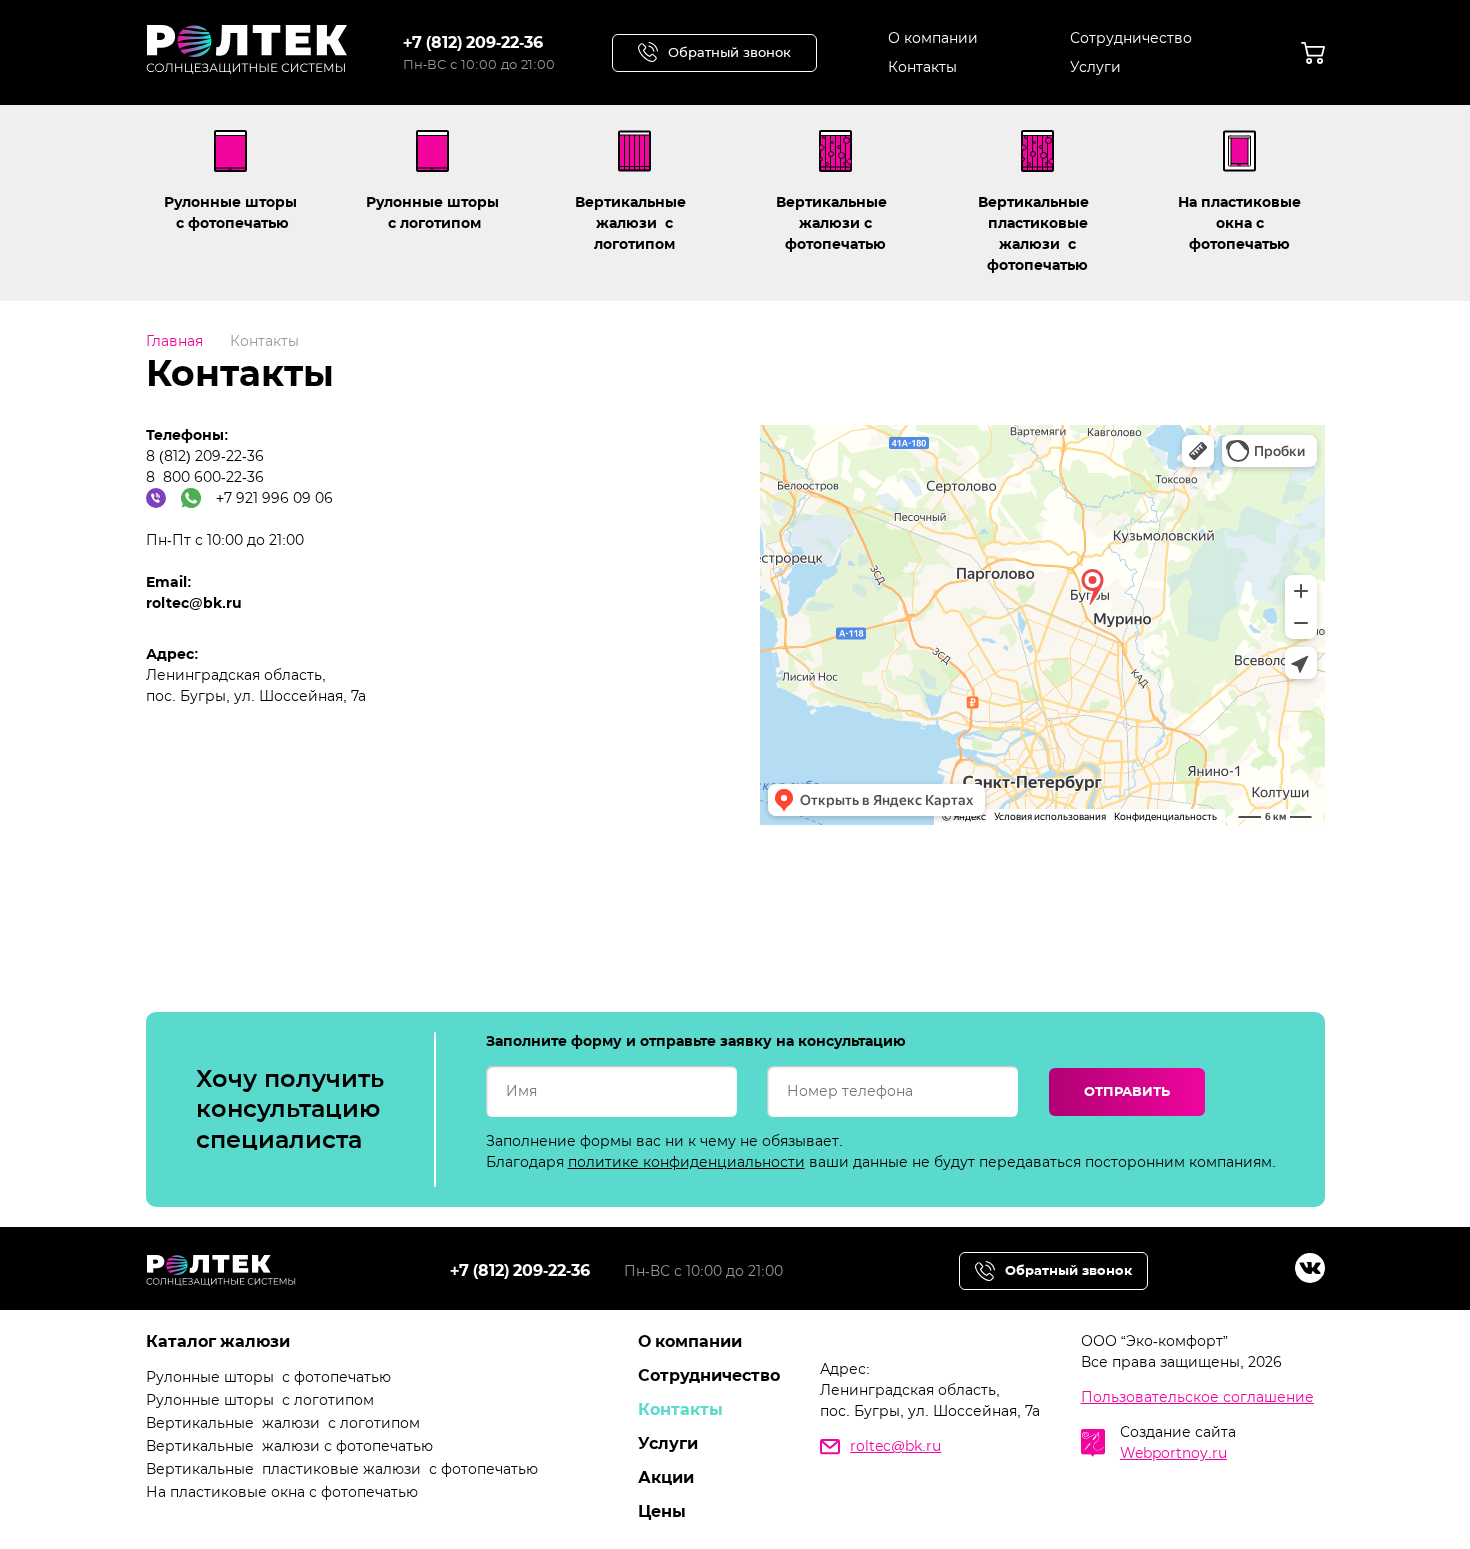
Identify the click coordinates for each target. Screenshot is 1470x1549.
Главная (174, 341)
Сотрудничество (1131, 38)
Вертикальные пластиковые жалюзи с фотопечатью (1037, 233)
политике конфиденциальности (686, 1162)
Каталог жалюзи (218, 1341)
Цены (662, 1511)
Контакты (922, 67)
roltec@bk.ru (895, 1446)
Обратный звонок (729, 52)
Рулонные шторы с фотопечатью (230, 212)
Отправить (1127, 1091)
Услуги (1095, 67)
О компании (933, 38)
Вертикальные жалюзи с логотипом (634, 223)
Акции (666, 1477)
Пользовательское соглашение (1197, 1397)
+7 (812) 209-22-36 (473, 42)
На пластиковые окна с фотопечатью (1239, 223)
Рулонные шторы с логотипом (432, 212)
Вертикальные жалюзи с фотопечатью (835, 223)
